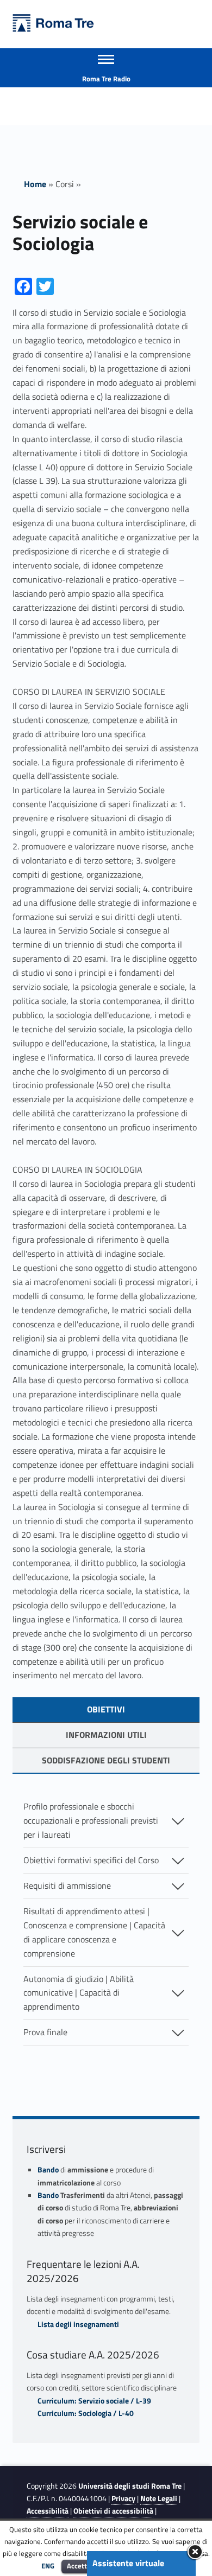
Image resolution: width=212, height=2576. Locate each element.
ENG (48, 2566)
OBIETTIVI (106, 1709)
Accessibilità (48, 2511)
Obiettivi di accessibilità (113, 2511)
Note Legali (159, 2498)
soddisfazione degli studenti (106, 1760)
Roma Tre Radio (106, 79)
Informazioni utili (106, 1735)
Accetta (79, 2566)
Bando (48, 2170)
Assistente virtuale (128, 2563)
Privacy (123, 2498)
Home (35, 184)
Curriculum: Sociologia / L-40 (86, 2413)
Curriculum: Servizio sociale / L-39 (94, 2401)
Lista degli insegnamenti (78, 2324)
